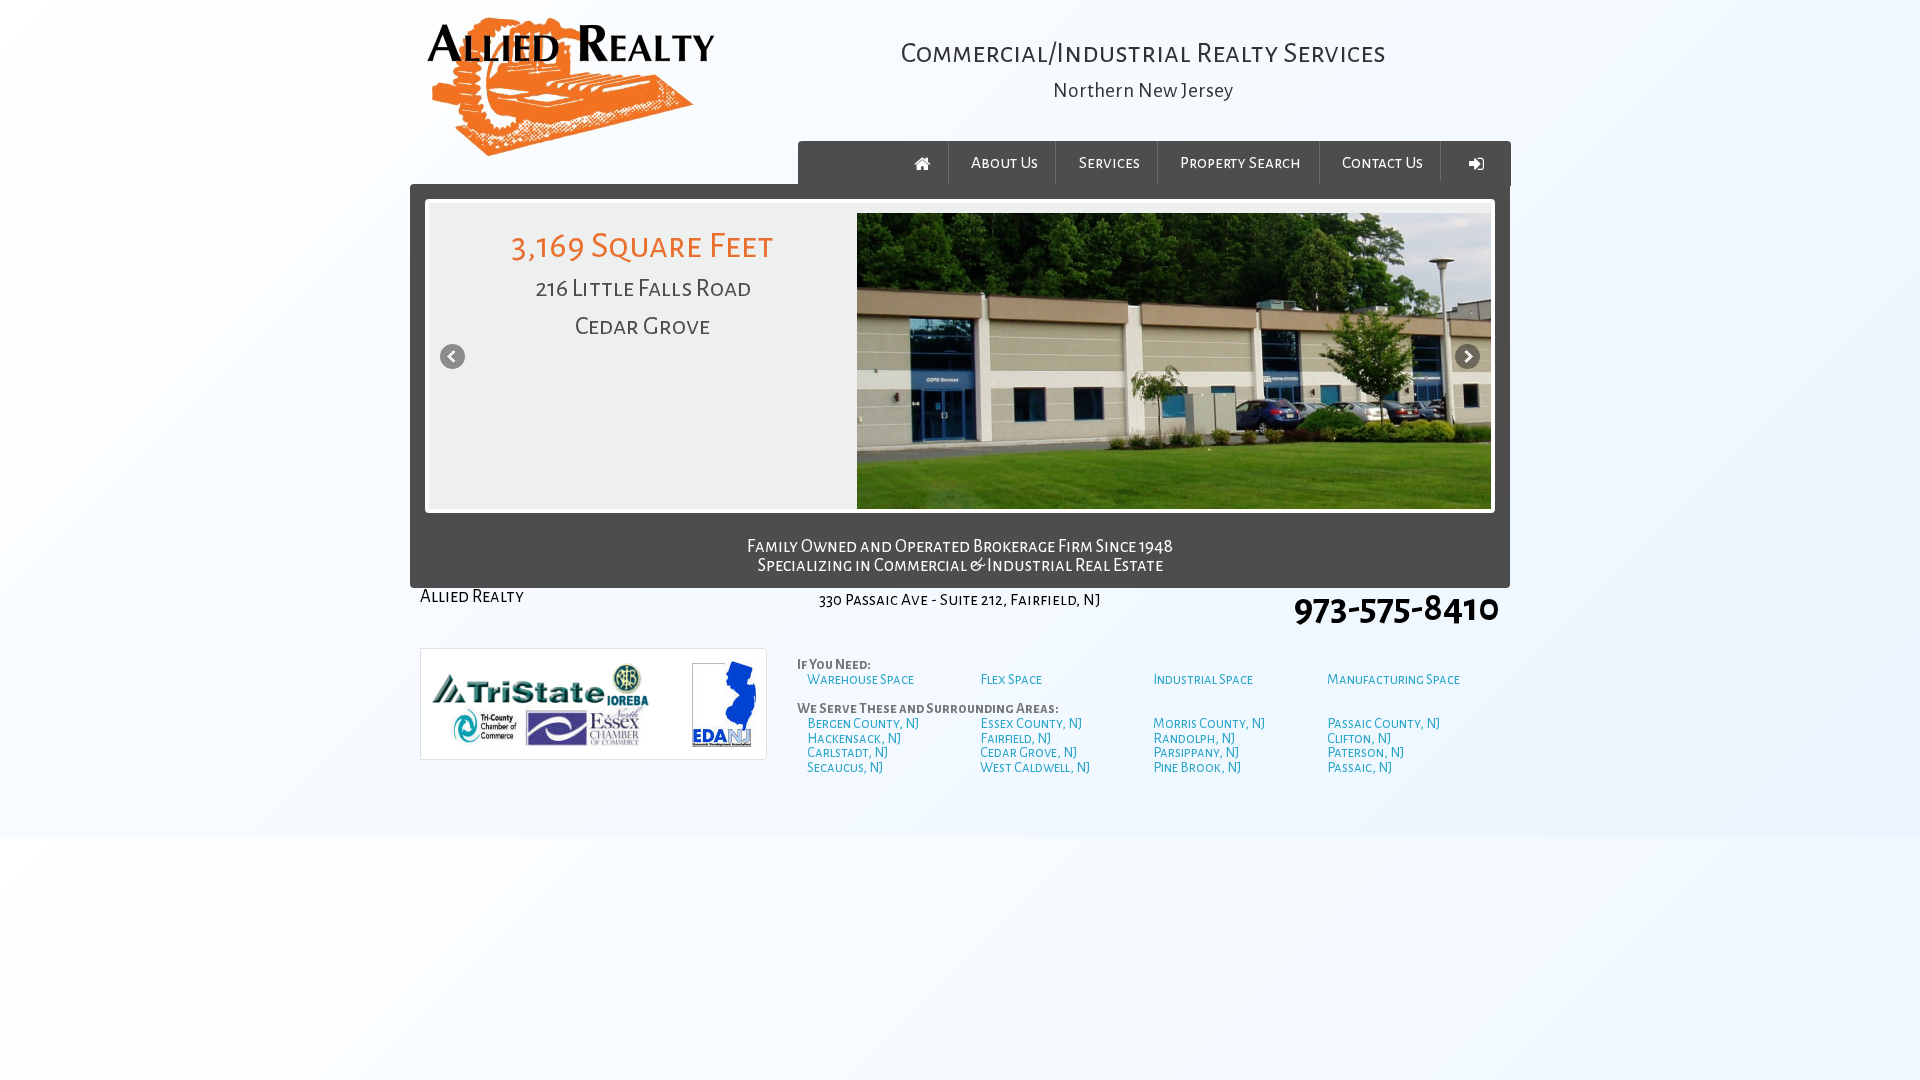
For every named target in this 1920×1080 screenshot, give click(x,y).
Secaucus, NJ (845, 767)
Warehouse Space (860, 679)
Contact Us (1382, 162)
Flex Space (1011, 679)
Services (1109, 162)
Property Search (1240, 162)
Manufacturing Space (1393, 679)
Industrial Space (1203, 679)
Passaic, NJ (1359, 767)
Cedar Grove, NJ (1028, 752)
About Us (1004, 162)
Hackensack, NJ (854, 738)
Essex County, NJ (1031, 723)
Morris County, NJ (1209, 723)
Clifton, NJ (1359, 738)
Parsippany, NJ (1196, 752)
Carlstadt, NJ (847, 752)
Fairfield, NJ (1015, 738)
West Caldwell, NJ (1035, 767)
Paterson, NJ (1365, 752)
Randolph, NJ (1194, 738)
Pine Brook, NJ (1197, 767)
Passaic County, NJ (1383, 723)
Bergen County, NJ (863, 723)
